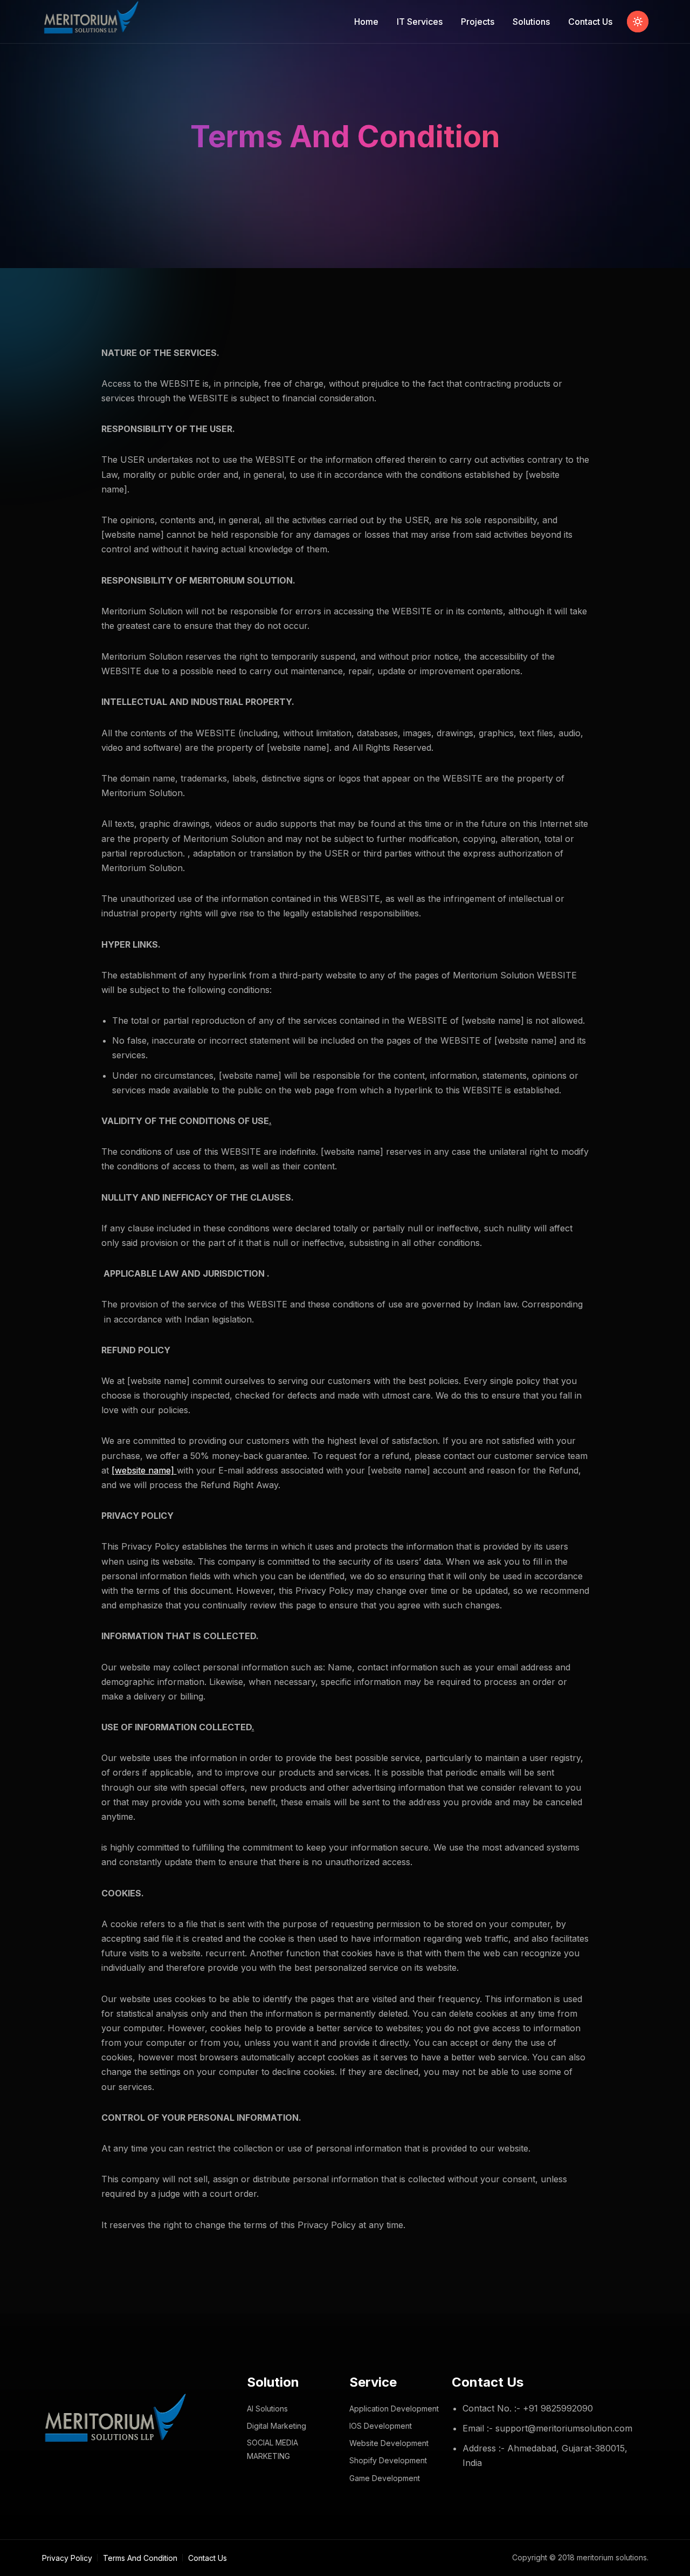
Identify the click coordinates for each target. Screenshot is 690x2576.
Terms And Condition (140, 2558)
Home (366, 22)
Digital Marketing (277, 2426)
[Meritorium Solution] (93, 22)
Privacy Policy (67, 2558)
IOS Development (381, 2426)
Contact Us (590, 22)
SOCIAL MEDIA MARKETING (272, 2449)
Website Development (389, 2443)
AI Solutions (267, 2409)
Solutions (531, 22)
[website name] (144, 1470)
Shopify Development (388, 2460)
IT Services (420, 22)
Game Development (385, 2478)
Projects (478, 22)
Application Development (394, 2409)
